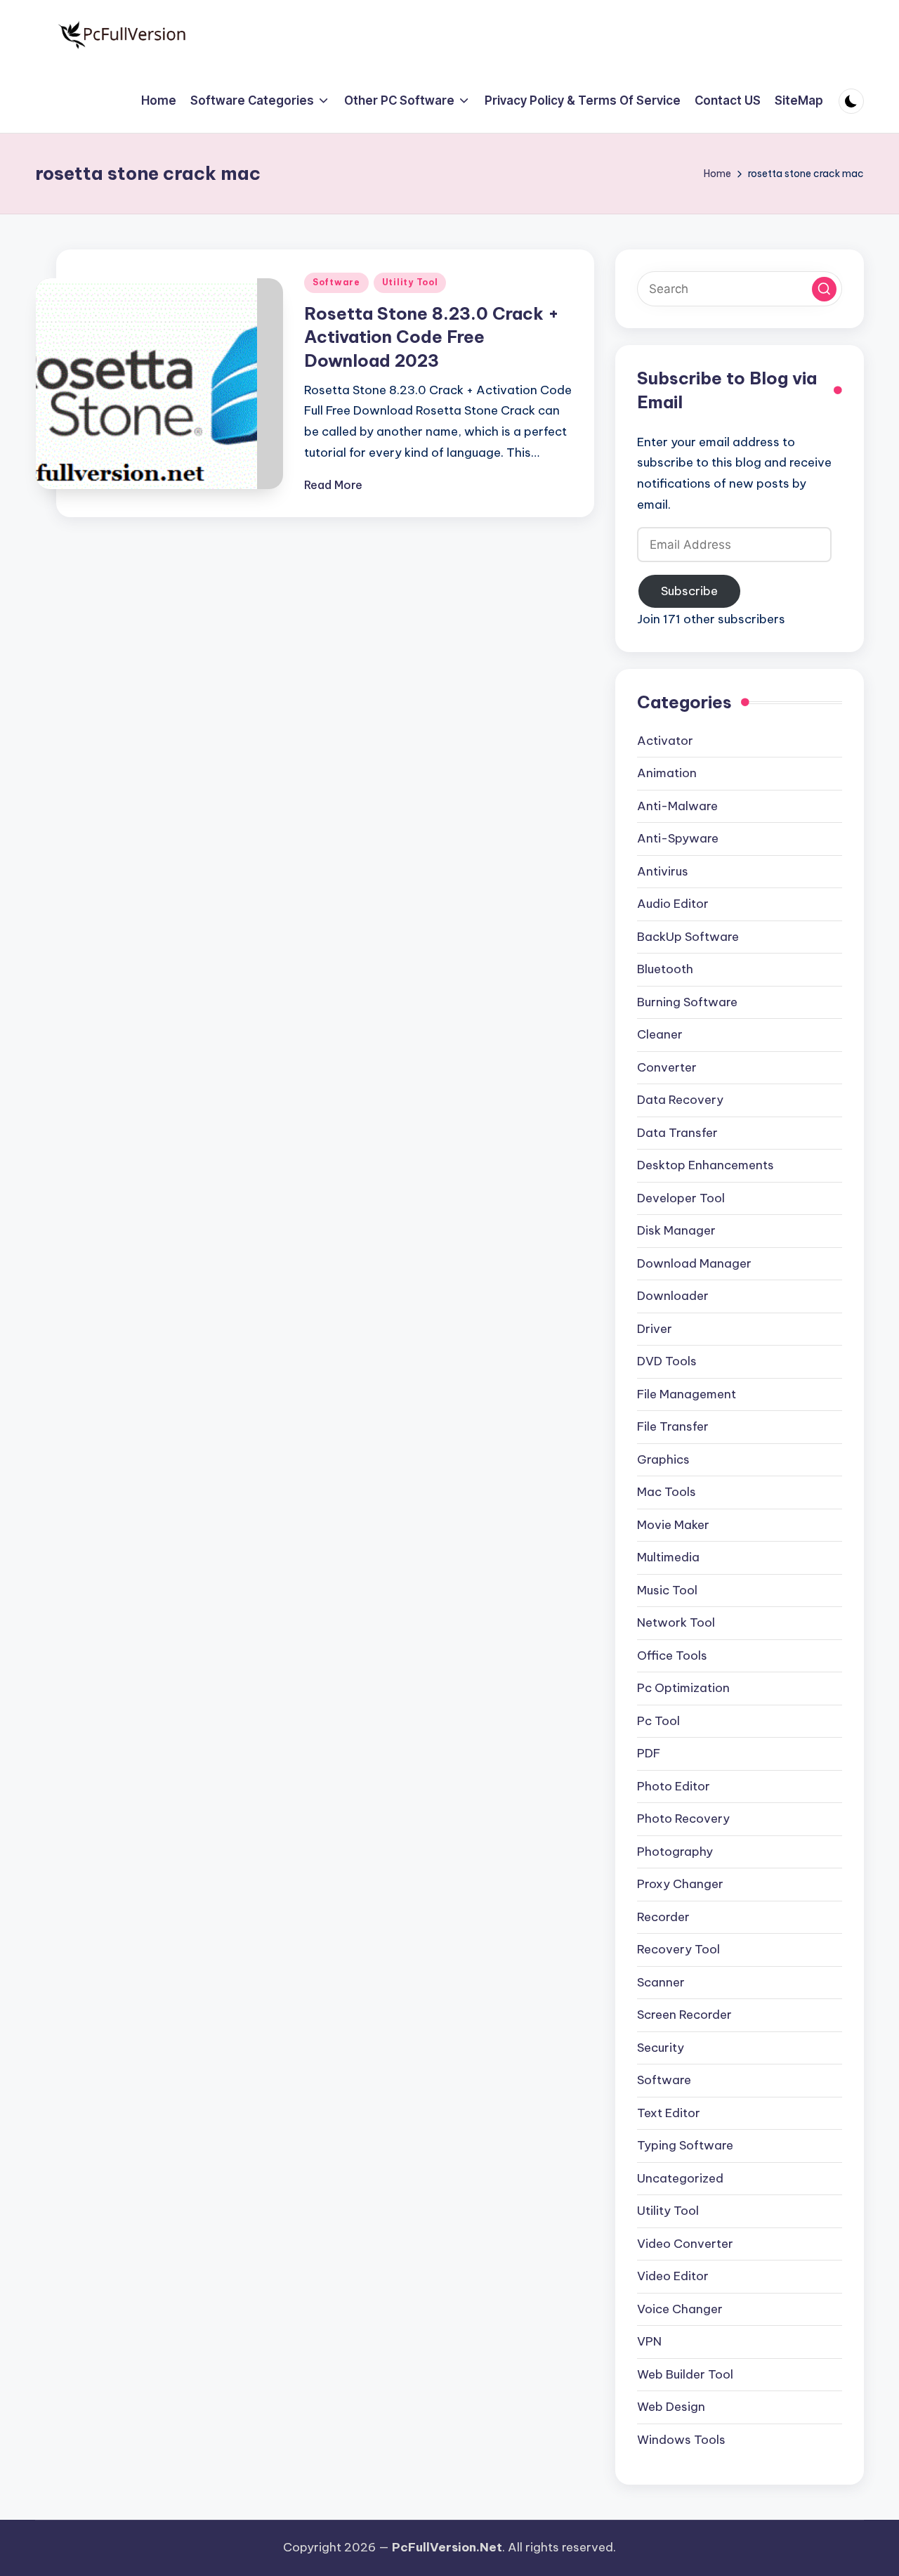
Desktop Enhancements (706, 1165)
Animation (667, 773)
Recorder (663, 1917)
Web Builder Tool (685, 2374)
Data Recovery (680, 1100)
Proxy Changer (680, 1884)
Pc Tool (658, 1721)
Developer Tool (681, 1198)
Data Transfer (677, 1133)
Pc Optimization (683, 1688)
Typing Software (685, 2145)
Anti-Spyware (678, 838)
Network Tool (676, 1622)
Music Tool (667, 1590)
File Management (687, 1394)
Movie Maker (673, 1525)
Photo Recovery (683, 1819)
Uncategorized (680, 2178)
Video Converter (685, 2244)
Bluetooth (665, 969)
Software (336, 282)
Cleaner (660, 1034)
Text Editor (669, 2113)
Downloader (673, 1296)
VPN (649, 2341)
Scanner (661, 1982)
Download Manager (694, 1263)
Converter (667, 1067)
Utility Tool (410, 282)
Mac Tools (667, 1492)
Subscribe (689, 591)
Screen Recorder (684, 2015)
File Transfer (673, 1426)
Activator (665, 741)
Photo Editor (674, 1786)
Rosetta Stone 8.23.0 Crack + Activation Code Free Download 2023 (432, 337)
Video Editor (673, 2276)
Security (661, 2048)
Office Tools (672, 1655)
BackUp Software (688, 937)
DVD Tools (667, 1361)
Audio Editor (673, 904)
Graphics (663, 1459)
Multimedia (668, 1557)
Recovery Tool (678, 1949)
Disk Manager (676, 1230)
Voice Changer (680, 2309)
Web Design (671, 2407)
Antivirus (663, 871)
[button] (824, 289)
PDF (649, 1753)
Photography (675, 1852)
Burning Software (687, 1002)
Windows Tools (681, 2440)
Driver (655, 1329)
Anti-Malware (677, 806)
